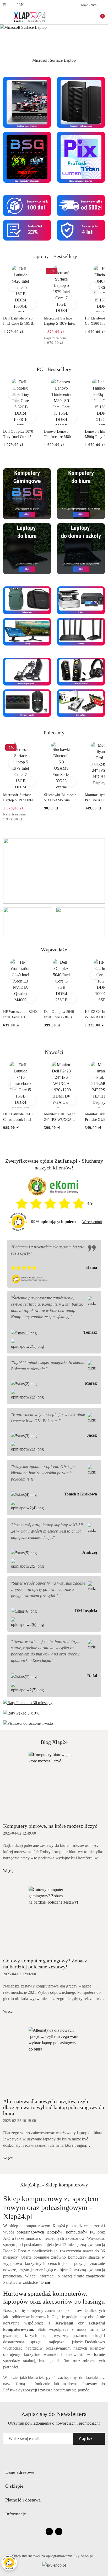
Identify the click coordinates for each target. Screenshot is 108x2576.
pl (6, 5)
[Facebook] (49, 2532)
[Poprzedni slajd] (3, 60)
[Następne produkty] (95, 287)
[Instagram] (59, 2532)
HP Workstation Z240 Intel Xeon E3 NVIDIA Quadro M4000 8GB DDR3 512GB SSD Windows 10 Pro (20, 1015)
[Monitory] (27, 631)
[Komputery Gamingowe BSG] (27, 157)
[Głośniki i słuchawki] (81, 671)
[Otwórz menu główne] (6, 17)
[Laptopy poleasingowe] (27, 102)
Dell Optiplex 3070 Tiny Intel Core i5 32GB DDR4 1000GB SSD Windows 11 (20, 435)
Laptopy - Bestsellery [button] (54, 256)
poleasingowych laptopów (39, 2232)
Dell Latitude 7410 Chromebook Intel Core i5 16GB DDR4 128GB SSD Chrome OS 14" (19, 1117)
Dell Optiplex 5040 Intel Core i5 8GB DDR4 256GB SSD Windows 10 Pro (59, 1015)
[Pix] (81, 157)
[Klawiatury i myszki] (27, 703)
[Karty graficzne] (81, 703)
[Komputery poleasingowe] (81, 102)
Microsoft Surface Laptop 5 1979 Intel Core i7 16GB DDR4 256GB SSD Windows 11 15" (61, 321)
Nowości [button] (54, 1052)
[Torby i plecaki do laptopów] (27, 600)
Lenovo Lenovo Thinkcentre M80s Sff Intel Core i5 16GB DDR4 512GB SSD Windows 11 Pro (61, 435)
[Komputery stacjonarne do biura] (81, 493)
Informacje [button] (16, 2514)
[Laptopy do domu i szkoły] (81, 548)
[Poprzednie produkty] (13, 287)
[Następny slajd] (105, 60)
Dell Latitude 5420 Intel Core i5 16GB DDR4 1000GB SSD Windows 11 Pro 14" (19, 321)
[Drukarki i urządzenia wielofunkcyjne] (81, 600)
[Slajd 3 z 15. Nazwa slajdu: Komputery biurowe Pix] (54, 40)
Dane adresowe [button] (20, 2472)
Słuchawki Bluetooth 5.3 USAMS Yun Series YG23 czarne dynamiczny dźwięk (60, 798)
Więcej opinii (92, 1222)
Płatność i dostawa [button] (23, 2500)
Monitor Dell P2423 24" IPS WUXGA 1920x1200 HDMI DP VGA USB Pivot (61, 1117)
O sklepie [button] (14, 2486)
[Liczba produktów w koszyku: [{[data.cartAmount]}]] (99, 17)
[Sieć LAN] (81, 631)
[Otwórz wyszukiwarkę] (88, 17)
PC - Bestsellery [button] (54, 369)
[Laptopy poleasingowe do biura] (27, 548)
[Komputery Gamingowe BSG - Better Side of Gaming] (27, 493)
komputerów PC (81, 2232)
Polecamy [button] (54, 733)
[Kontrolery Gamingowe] (27, 671)
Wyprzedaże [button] (54, 950)
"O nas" (46, 2282)
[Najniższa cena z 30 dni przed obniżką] (77, 338)
